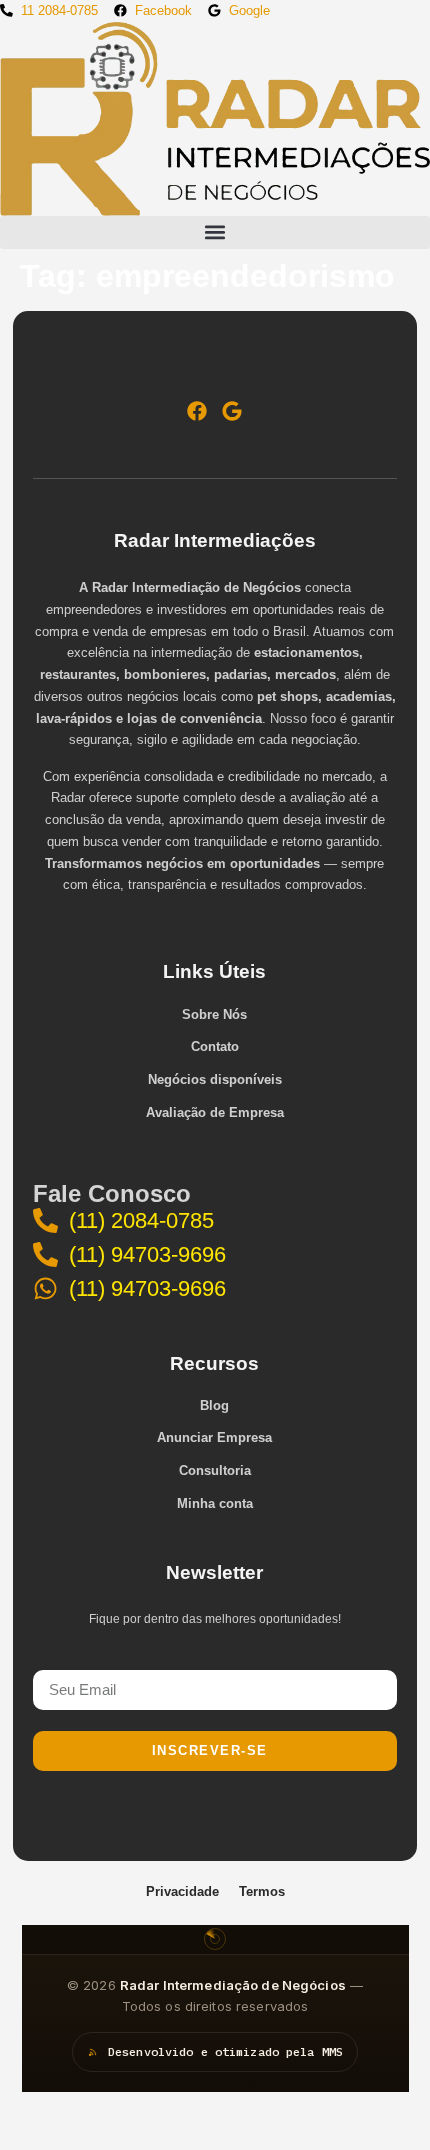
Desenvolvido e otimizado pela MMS (225, 2051)
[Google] (232, 411)
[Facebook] (197, 411)
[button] (215, 232)
